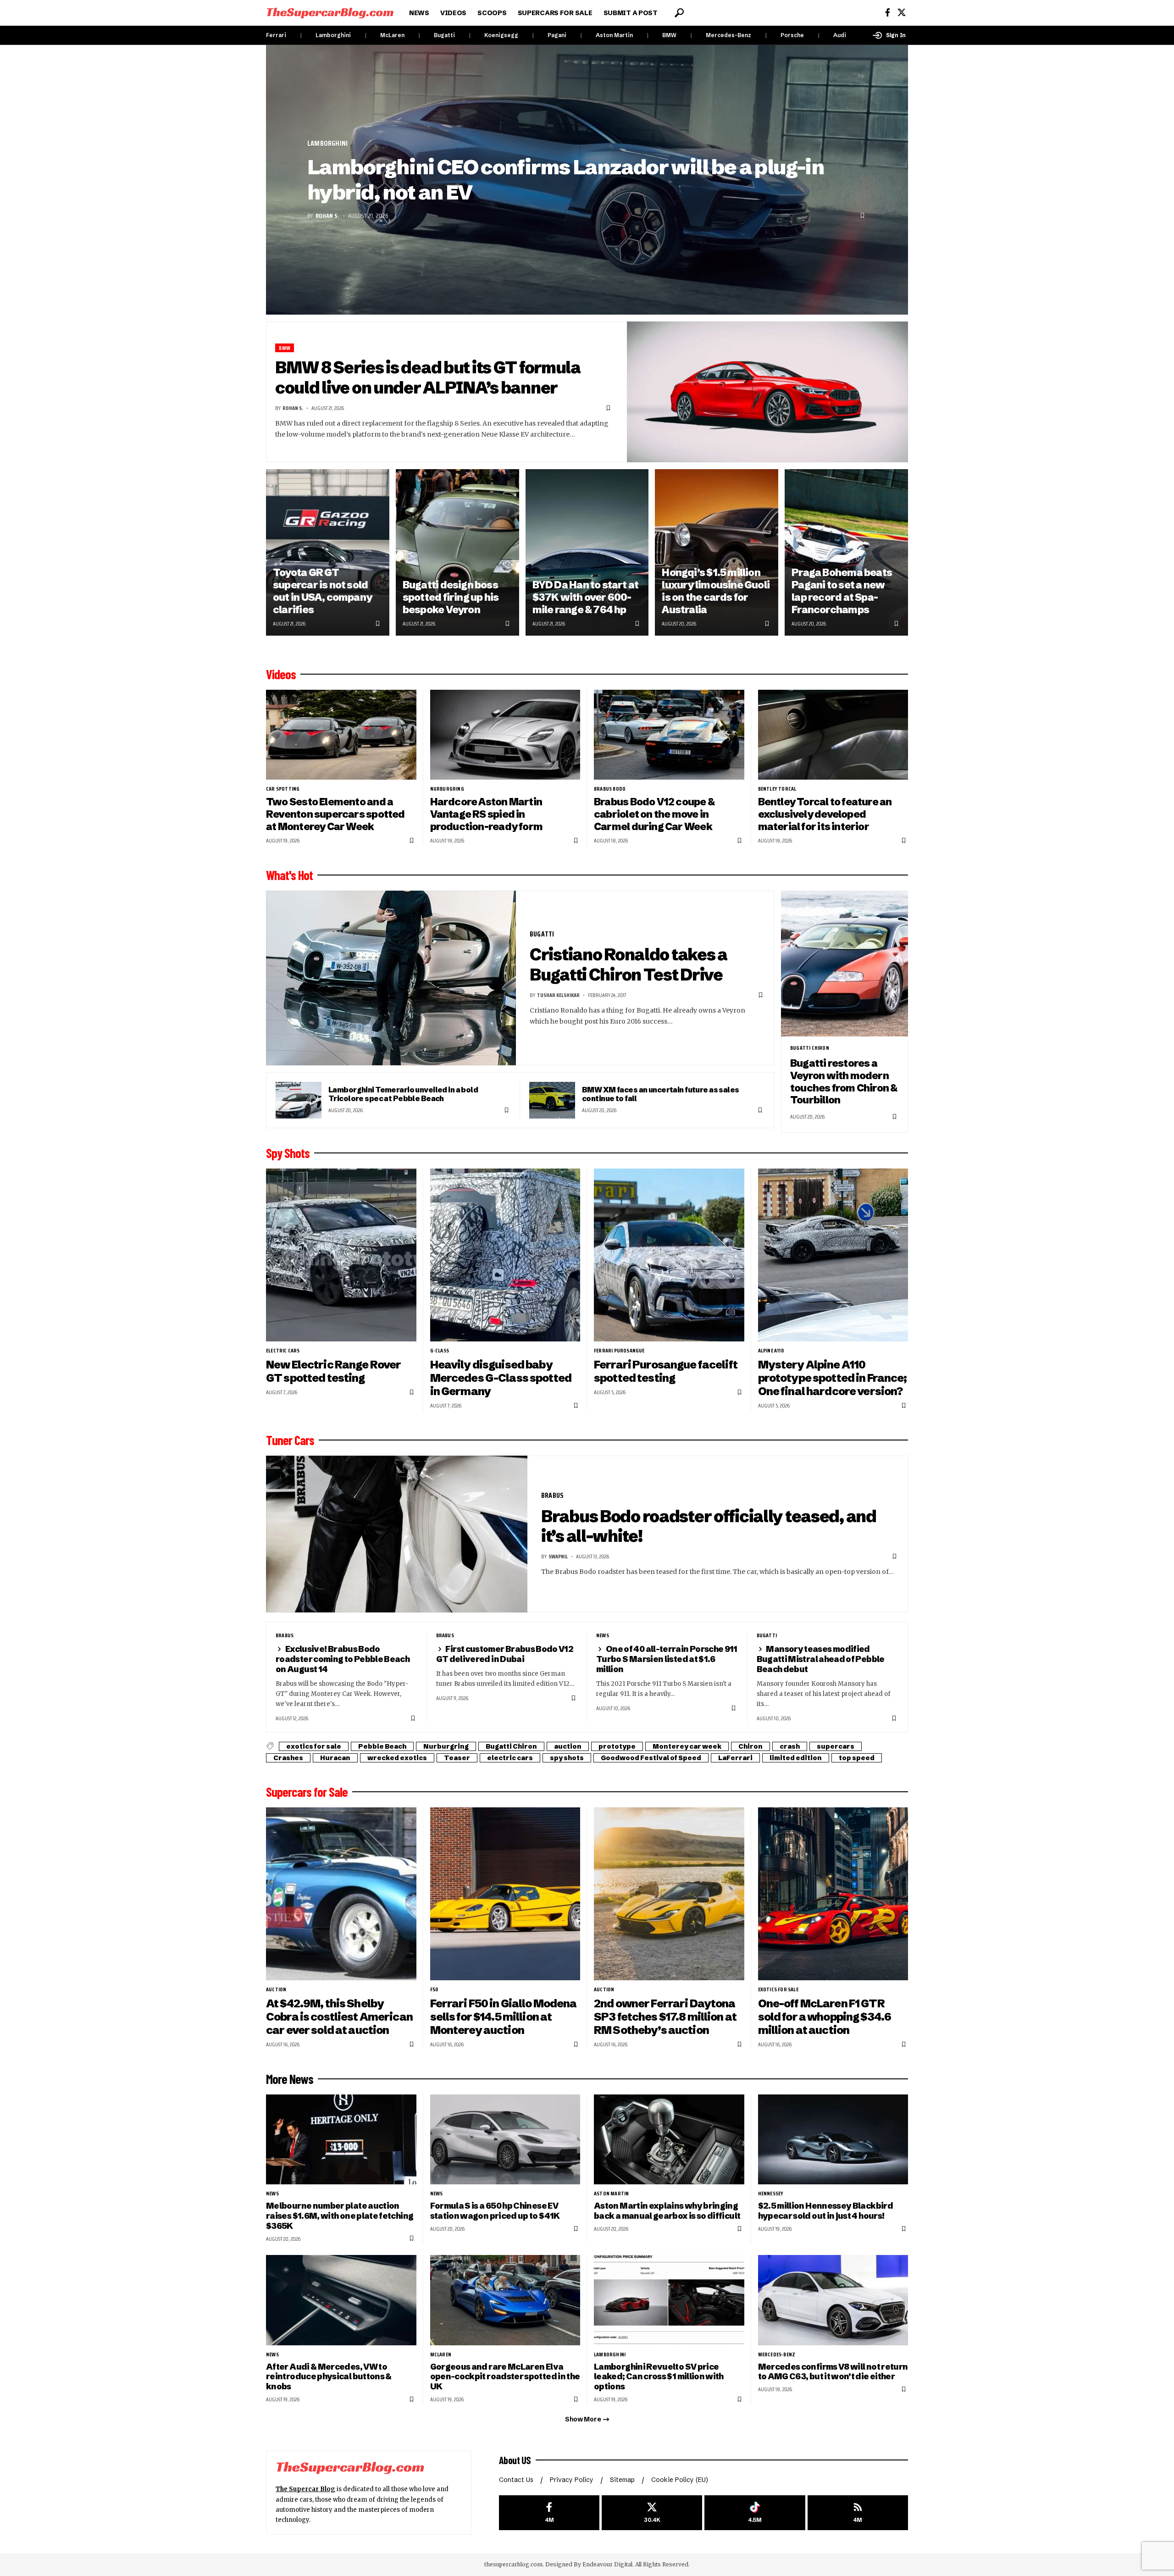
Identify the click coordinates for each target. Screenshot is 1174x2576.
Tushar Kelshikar (558, 995)
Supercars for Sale (307, 1792)
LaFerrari (735, 1758)
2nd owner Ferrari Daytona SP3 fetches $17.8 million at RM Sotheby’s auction (665, 2017)
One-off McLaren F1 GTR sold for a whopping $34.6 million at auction (825, 2017)
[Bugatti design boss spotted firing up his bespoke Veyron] (457, 552)
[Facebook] (888, 13)
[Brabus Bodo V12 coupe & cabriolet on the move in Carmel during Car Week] (669, 735)
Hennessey (771, 2194)
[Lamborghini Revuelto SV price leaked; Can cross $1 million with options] (669, 2300)
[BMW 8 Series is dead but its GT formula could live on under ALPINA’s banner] (768, 392)
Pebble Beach (382, 1746)
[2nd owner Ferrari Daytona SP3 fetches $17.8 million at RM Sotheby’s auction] (669, 1894)
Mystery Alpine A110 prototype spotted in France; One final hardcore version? (833, 1378)
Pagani (557, 35)
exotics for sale (314, 1746)
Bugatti (444, 35)
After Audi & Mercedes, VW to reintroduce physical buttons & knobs (329, 2377)
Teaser (457, 1758)
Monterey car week (687, 1746)
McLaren (392, 35)
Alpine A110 (771, 1351)
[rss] (858, 2513)
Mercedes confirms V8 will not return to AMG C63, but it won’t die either (833, 2372)
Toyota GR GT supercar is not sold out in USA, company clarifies (322, 591)
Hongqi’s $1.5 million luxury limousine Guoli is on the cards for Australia (716, 591)
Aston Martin (614, 35)
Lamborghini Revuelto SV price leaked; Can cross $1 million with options (659, 2377)
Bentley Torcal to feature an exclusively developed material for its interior (825, 814)
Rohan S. (327, 216)
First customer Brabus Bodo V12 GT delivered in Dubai (505, 1654)
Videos (281, 674)
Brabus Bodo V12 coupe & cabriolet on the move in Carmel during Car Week (654, 814)
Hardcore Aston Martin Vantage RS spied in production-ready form (487, 814)
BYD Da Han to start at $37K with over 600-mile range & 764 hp (586, 597)
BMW (669, 35)
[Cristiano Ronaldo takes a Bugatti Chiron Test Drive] (391, 978)
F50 (434, 1989)
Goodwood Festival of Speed (651, 1758)
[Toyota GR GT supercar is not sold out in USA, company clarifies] (328, 552)
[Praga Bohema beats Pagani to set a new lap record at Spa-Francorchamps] (846, 552)
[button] (679, 13)
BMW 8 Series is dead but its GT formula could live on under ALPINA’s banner (428, 377)
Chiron (750, 1746)
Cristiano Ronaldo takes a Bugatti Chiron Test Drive (629, 964)
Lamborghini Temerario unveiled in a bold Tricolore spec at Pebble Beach (403, 1094)
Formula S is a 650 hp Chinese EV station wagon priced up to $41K (495, 2211)
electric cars (283, 1351)
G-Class (440, 1351)
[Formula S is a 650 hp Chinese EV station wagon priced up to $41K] (505, 2140)
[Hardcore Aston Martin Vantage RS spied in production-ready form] (505, 735)
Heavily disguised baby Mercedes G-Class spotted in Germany (501, 1378)
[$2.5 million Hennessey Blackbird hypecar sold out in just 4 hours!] (833, 2140)
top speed (857, 1758)
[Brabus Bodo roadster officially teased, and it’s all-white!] (397, 1534)
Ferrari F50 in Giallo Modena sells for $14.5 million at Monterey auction (504, 2017)
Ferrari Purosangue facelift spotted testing (666, 1371)
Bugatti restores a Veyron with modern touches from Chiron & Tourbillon (844, 1082)
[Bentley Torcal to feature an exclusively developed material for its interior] (833, 735)
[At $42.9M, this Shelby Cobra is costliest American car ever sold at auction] (341, 1894)
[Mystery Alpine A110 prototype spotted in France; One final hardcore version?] (833, 1255)
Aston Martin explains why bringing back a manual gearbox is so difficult (667, 2211)
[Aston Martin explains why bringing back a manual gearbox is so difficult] (669, 2140)
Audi (840, 35)
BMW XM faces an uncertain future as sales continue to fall (661, 1094)
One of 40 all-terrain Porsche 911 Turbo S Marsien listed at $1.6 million (667, 1659)
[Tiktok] (755, 2513)
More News (290, 2079)
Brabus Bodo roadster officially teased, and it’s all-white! (709, 1526)
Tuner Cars (290, 1440)
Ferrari (276, 35)
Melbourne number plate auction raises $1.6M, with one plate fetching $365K (340, 2216)
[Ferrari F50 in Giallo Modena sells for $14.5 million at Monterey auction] (505, 1894)
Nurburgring (447, 789)
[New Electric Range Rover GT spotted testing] (341, 1255)
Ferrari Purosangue (619, 1351)
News (603, 1635)
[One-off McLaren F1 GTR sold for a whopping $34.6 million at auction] (833, 1894)
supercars (836, 1746)
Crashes (288, 1758)
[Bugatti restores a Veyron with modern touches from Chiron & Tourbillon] (845, 964)
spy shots (567, 1758)
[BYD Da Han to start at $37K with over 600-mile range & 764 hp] (587, 552)
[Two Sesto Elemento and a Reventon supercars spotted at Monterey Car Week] (341, 735)
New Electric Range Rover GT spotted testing (333, 1371)
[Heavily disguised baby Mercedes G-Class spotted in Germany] (505, 1255)
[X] (902, 13)
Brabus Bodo (610, 789)
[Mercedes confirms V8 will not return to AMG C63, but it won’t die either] (833, 2300)
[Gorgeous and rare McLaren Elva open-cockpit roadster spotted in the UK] (505, 2300)
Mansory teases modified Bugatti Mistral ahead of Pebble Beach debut (821, 1659)
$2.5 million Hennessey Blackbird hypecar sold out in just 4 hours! (825, 2211)
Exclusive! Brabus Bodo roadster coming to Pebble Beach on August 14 (343, 1659)
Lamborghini (333, 35)
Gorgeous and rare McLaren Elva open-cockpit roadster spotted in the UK (505, 2377)
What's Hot (289, 875)
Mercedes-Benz (728, 35)
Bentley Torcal (777, 789)
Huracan (335, 1758)
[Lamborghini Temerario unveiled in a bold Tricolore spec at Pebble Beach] (299, 1100)
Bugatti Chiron (810, 1048)
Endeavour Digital (607, 2564)
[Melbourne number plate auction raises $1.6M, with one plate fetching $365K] (341, 2140)
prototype (617, 1746)
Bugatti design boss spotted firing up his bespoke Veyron (451, 597)
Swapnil (558, 1556)
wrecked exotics (397, 1758)
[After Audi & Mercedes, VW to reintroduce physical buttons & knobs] (341, 2300)
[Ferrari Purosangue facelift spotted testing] (669, 1255)
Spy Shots (288, 1153)
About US (515, 2460)
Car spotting (283, 789)
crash (790, 1746)
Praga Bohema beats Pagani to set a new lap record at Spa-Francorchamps (842, 591)
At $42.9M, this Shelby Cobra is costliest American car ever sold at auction (339, 2017)
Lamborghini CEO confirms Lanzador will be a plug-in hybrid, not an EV (565, 180)
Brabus (552, 1495)
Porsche (792, 35)
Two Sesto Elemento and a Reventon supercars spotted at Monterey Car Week (335, 814)
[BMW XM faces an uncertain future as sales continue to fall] (552, 1100)
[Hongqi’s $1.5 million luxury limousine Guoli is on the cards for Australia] (717, 552)
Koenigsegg (501, 35)
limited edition (796, 1758)
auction (568, 1746)
